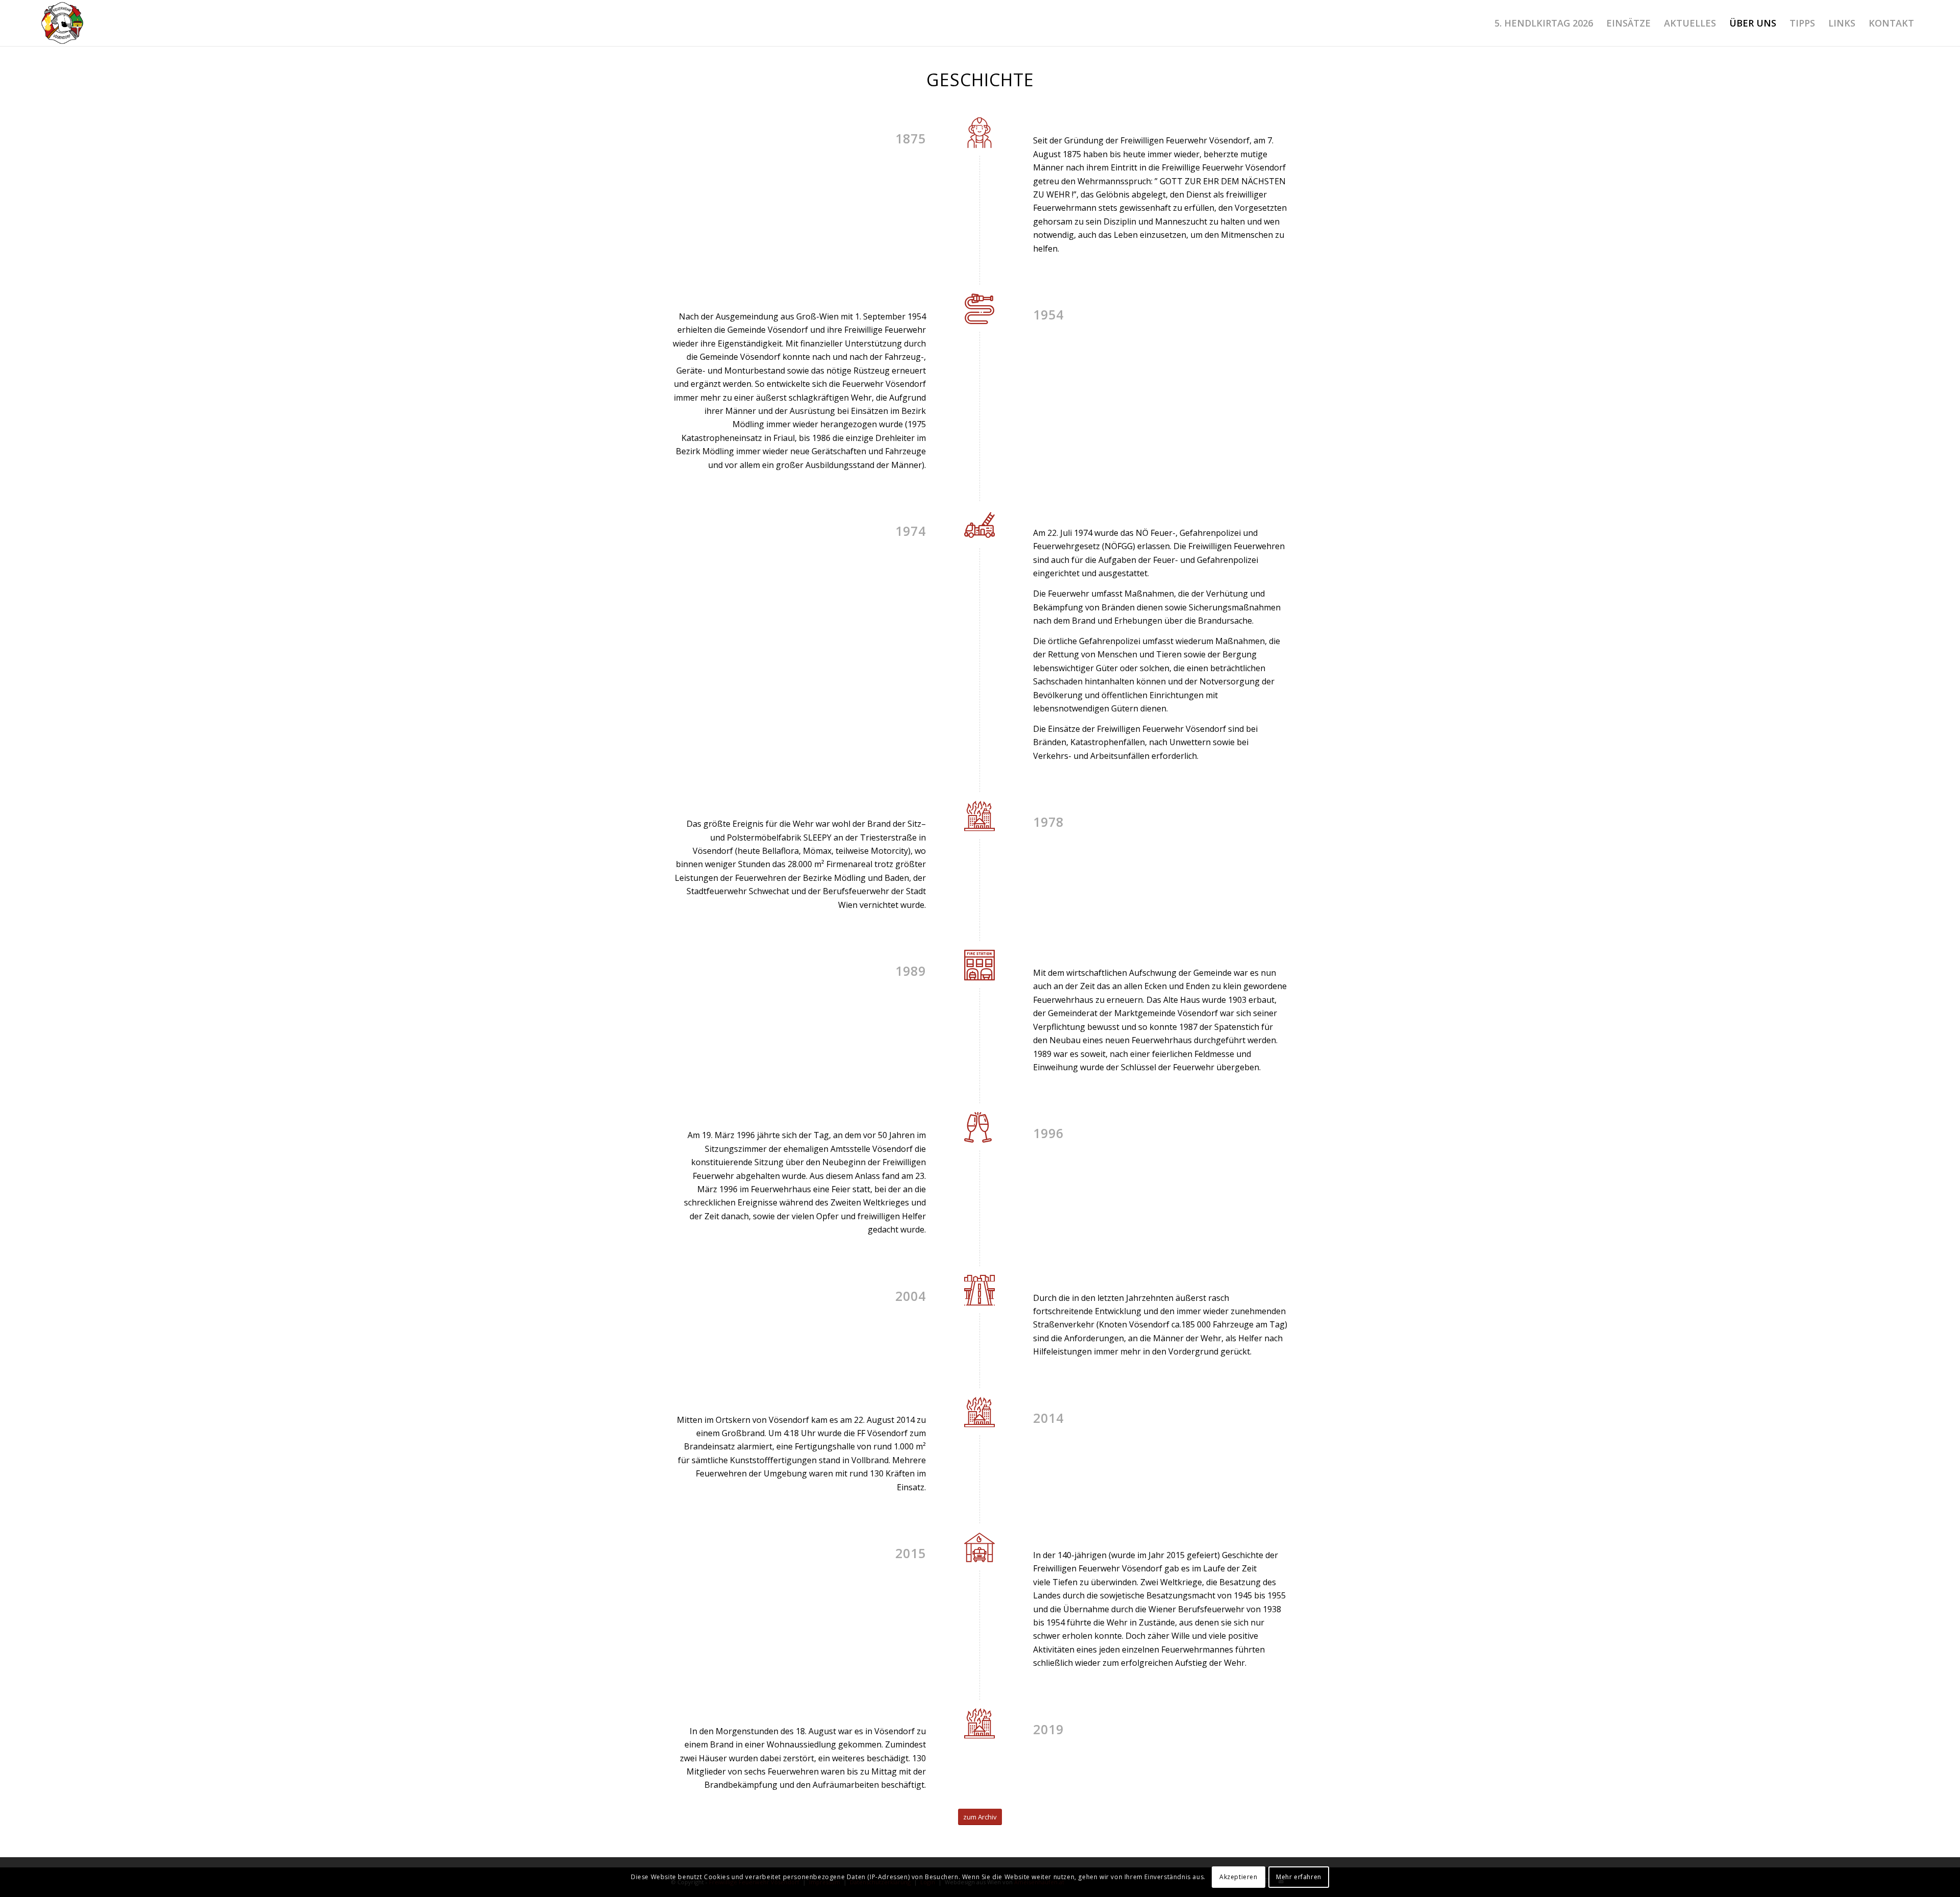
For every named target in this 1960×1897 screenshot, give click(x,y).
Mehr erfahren (1299, 1877)
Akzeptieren (1239, 1877)
